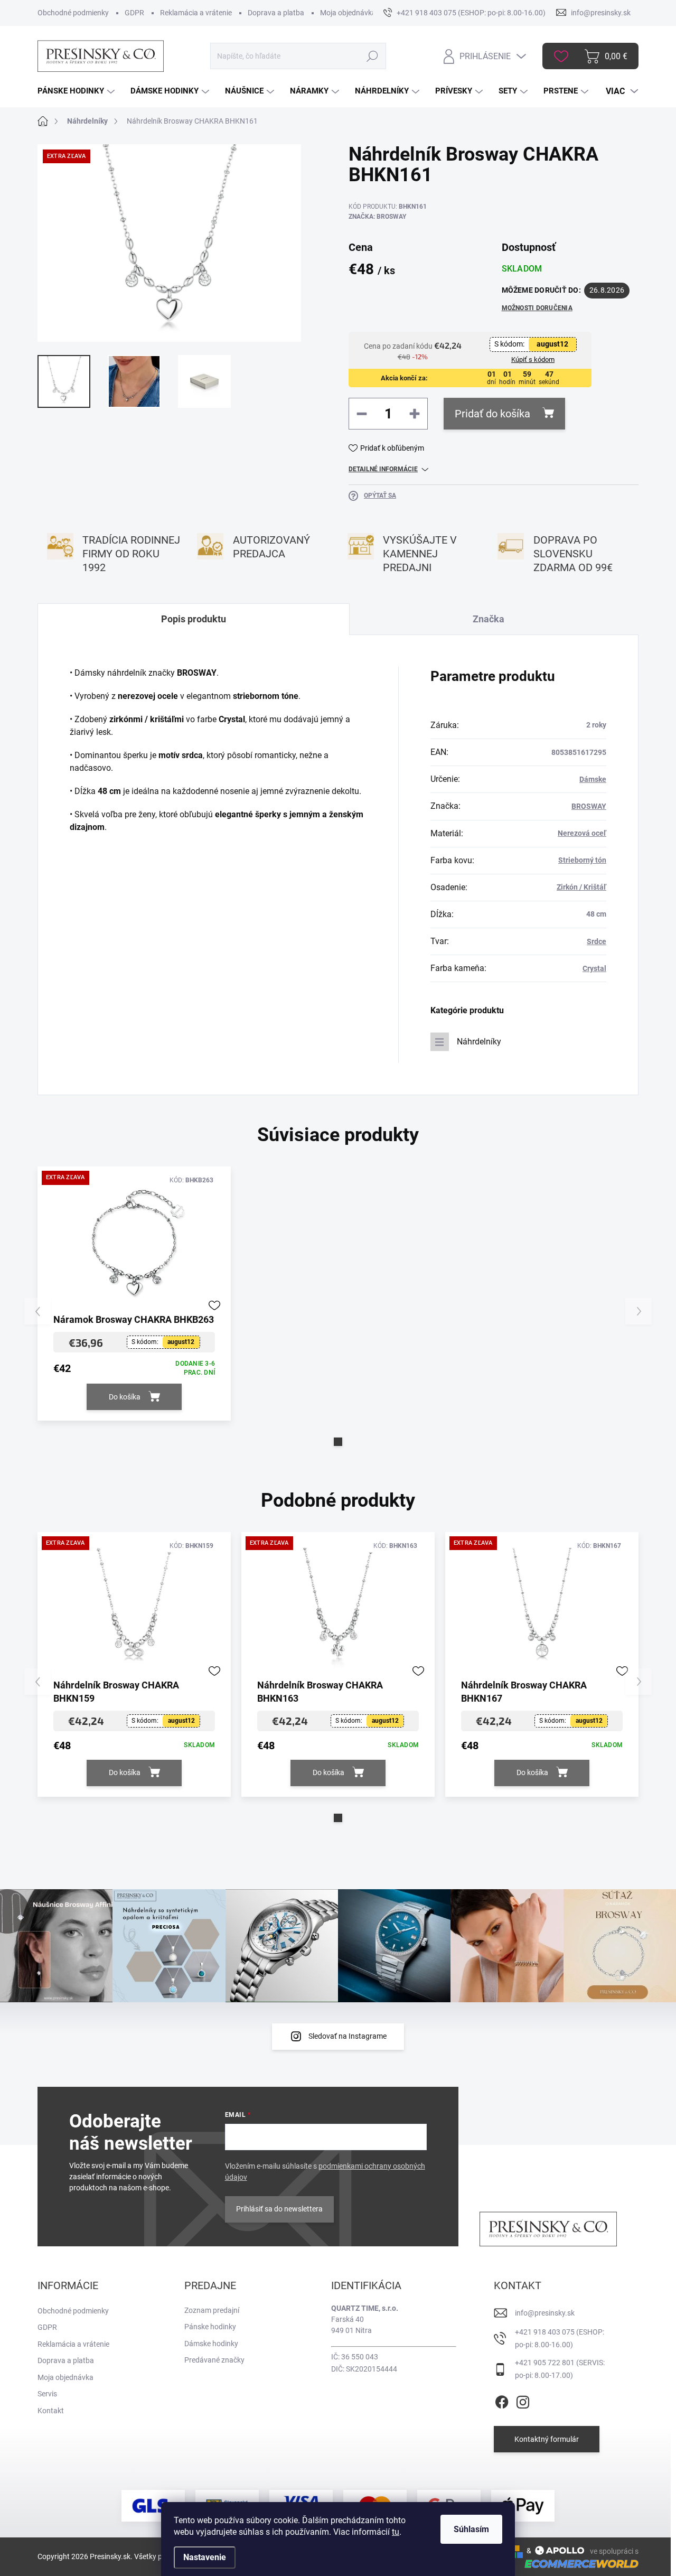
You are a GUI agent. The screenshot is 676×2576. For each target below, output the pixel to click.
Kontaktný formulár (547, 2439)
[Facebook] (502, 2400)
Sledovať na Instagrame (348, 2036)
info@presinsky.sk (545, 2313)
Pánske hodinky (210, 2327)
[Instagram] (523, 2400)
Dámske (593, 779)
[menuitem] (77, 91)
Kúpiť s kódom (533, 360)
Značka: (377, 217)
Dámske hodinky (211, 2344)
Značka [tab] (489, 619)
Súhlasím (471, 2529)
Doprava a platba (276, 13)
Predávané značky (214, 2360)
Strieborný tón (582, 860)
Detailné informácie (383, 469)
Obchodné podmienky (73, 13)
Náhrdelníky (479, 1042)
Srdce (597, 941)
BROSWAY (589, 806)
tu (396, 2532)
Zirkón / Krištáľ (581, 887)
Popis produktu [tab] (194, 619)
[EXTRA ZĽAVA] (134, 1243)
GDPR (134, 13)
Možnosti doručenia (537, 308)
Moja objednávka (348, 13)
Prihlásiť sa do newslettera (279, 2209)
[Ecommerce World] (578, 2564)
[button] (338, 1442)
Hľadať (373, 56)
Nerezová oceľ (582, 833)
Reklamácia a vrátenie (196, 13)
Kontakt (51, 2411)
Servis (47, 2394)
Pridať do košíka (492, 414)
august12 (552, 344)
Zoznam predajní (212, 2310)
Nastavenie (205, 2557)
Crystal (594, 968)
